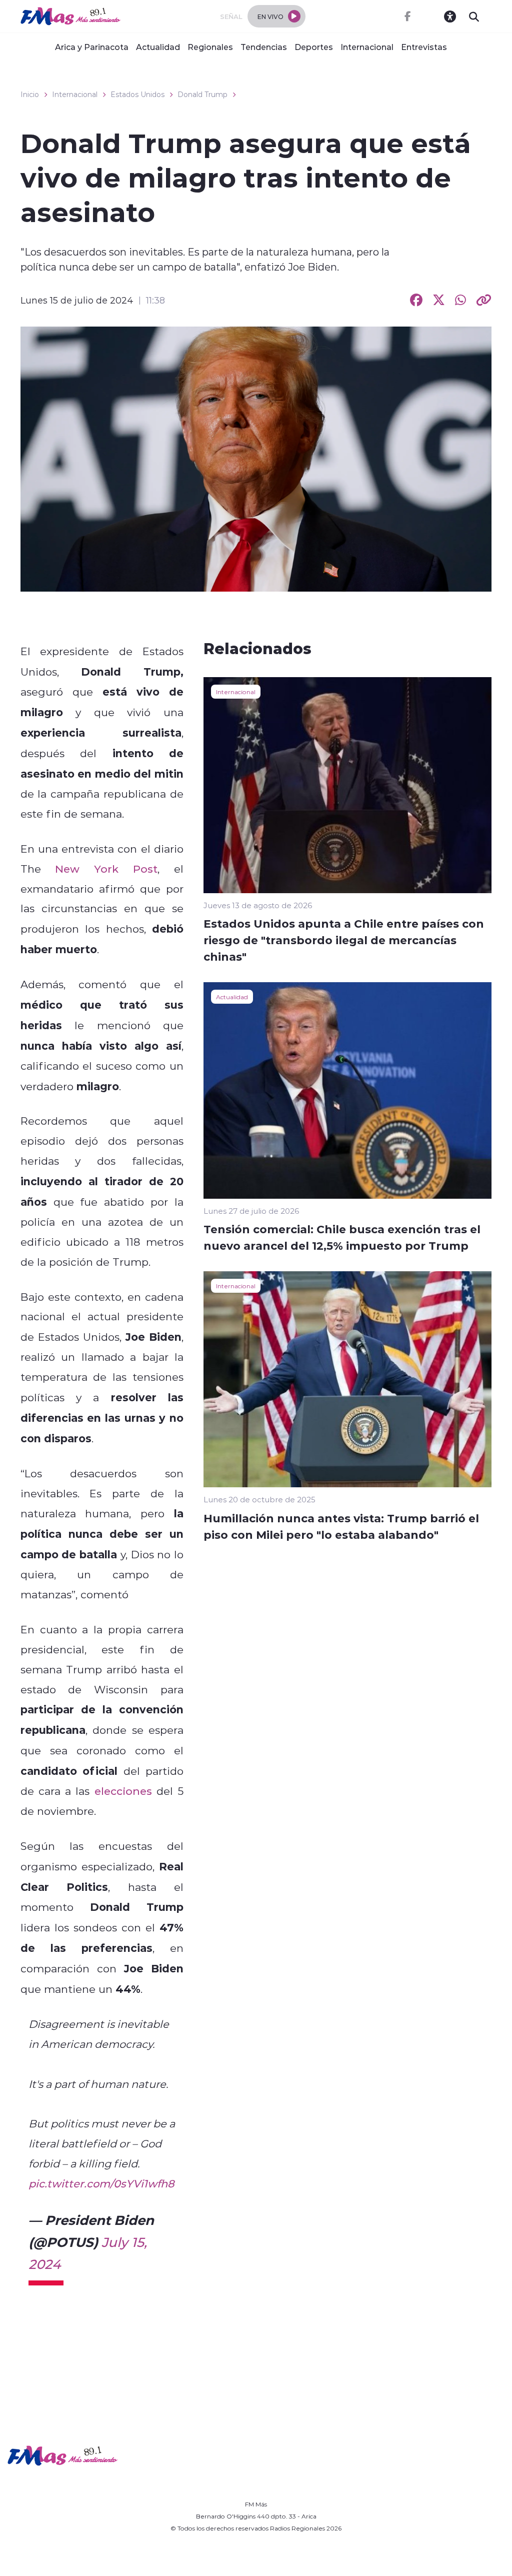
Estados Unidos (137, 95)
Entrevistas (424, 47)
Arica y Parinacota (92, 47)
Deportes (314, 47)
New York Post (106, 869)
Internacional (367, 47)
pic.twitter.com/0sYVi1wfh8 (101, 2183)
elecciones (123, 1791)
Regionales (210, 47)
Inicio (30, 95)
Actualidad (158, 47)
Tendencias (264, 47)
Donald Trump (202, 95)
